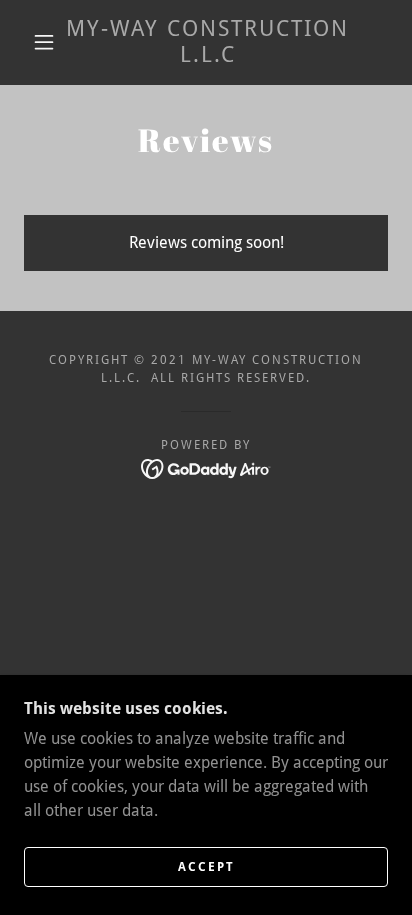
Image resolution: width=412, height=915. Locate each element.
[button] (44, 42)
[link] (208, 42)
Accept (206, 867)
